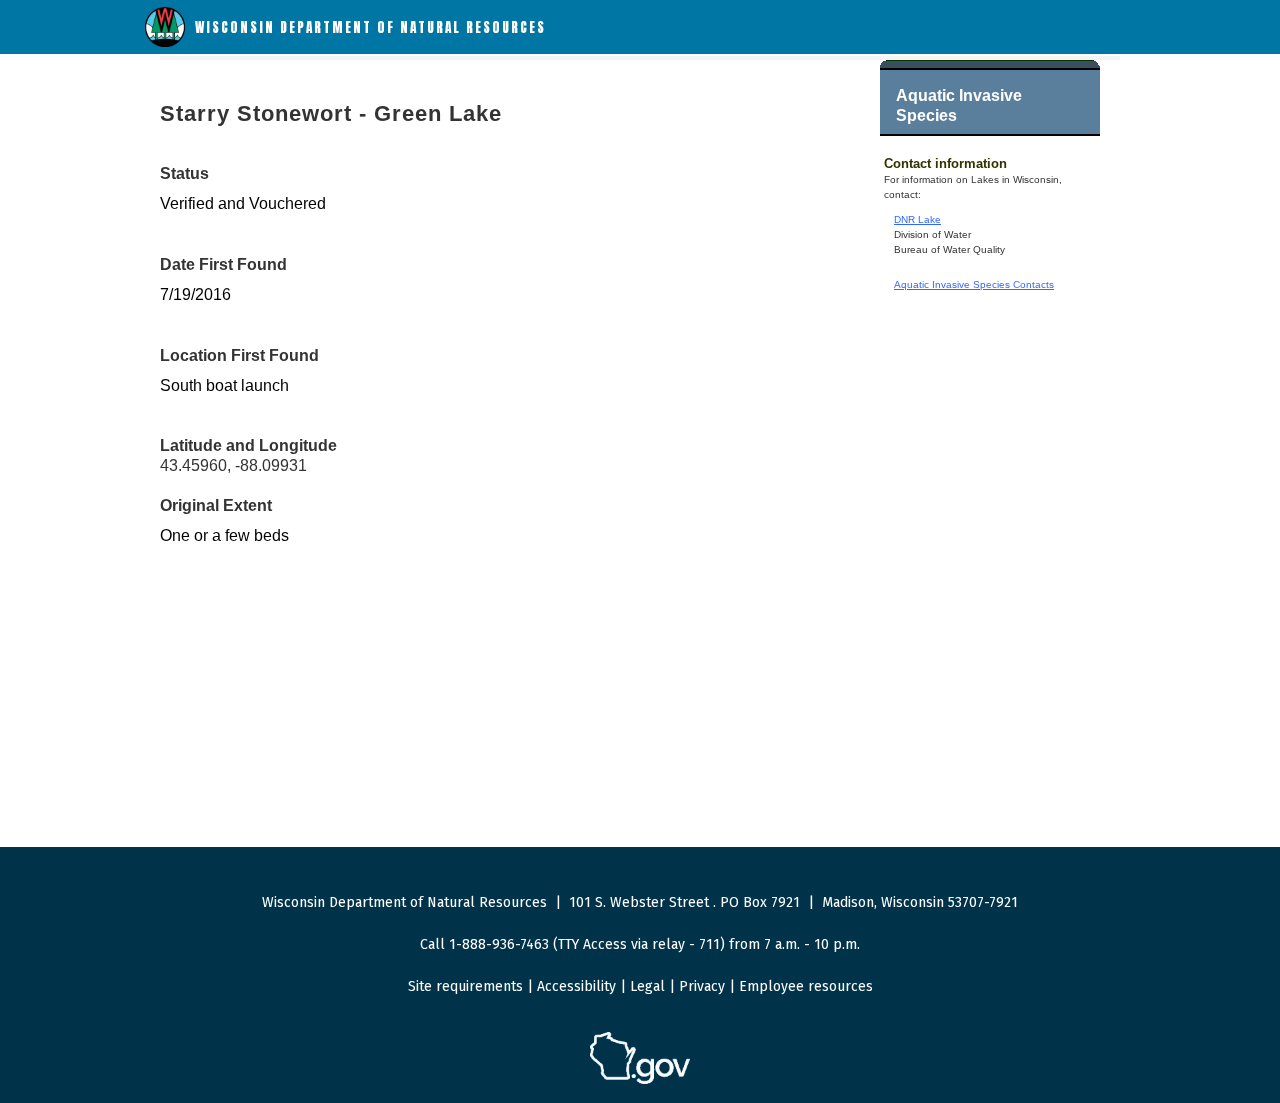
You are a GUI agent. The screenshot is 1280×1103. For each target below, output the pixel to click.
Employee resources (806, 986)
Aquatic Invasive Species (959, 105)
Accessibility (576, 986)
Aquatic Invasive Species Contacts (974, 284)
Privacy (702, 986)
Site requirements (465, 986)
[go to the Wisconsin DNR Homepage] (165, 42)
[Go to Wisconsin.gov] (640, 1080)
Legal (647, 986)
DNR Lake (917, 219)
